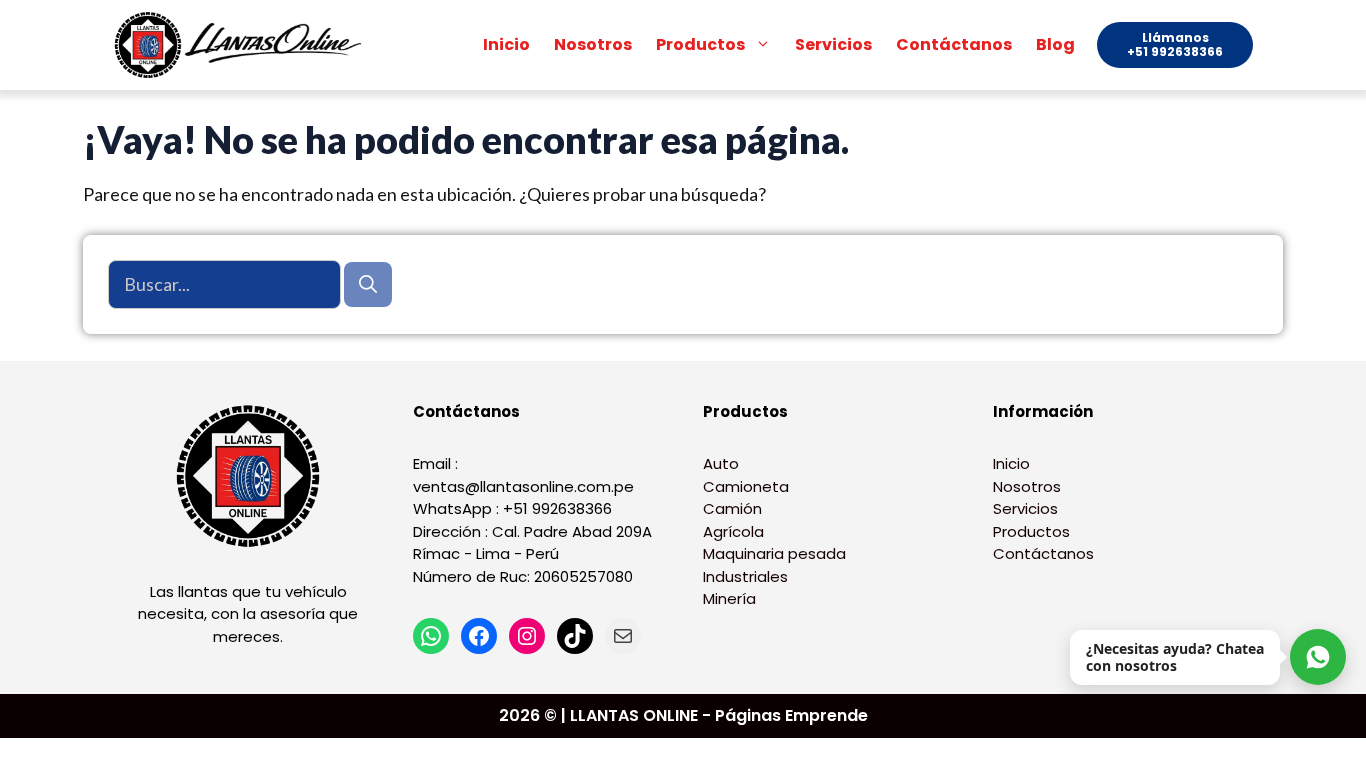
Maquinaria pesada (774, 553)
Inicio (506, 44)
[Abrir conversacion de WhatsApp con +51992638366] (1318, 657)
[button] (764, 45)
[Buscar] (368, 284)
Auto (721, 463)
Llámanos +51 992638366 (1175, 44)
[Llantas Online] (243, 45)
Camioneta (746, 486)
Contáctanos (954, 44)
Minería (729, 598)
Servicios (833, 44)
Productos (700, 44)
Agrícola (733, 531)
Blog (1055, 44)
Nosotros (593, 44)
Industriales (745, 576)
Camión (732, 508)
